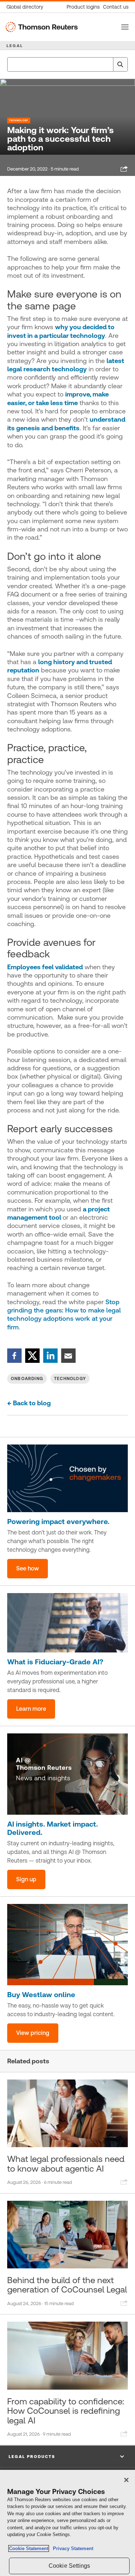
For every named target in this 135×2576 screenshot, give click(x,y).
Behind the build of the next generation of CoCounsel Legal (67, 2285)
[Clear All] (106, 64)
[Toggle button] (125, 27)
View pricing (33, 2033)
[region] (67, 2523)
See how (28, 1568)
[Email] (68, 1355)
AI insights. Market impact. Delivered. (53, 1828)
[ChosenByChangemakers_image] (67, 1478)
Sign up (26, 1879)
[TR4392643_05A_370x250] (67, 1774)
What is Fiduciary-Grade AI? (55, 1662)
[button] (67, 2457)
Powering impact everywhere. (58, 1521)
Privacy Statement (72, 2548)
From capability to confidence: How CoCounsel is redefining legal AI (66, 2411)
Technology (19, 120)
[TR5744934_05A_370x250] (67, 1945)
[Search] (120, 64)
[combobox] (67, 64)
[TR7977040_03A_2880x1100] (67, 1623)
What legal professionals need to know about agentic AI (66, 2164)
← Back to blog (29, 1403)
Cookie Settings (69, 2566)
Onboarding (27, 1379)
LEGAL (15, 46)
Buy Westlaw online (41, 1995)
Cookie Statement (29, 2548)
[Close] (126, 2480)
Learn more (31, 1709)
